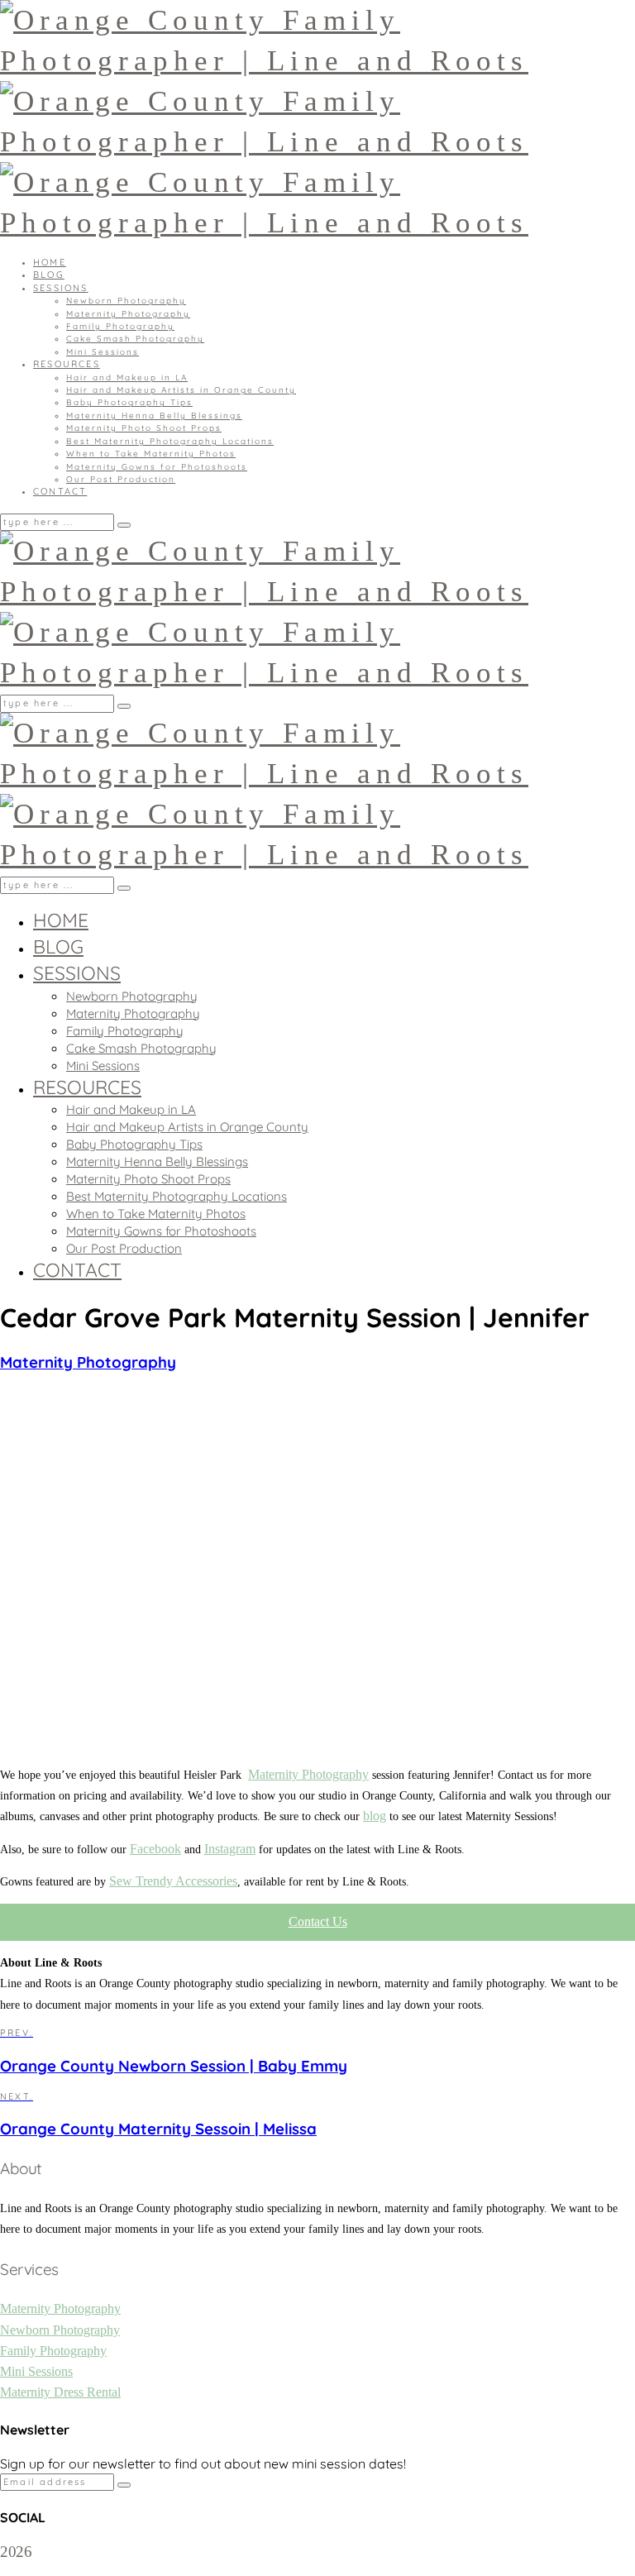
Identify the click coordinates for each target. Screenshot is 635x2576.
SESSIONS (61, 288)
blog (375, 1816)
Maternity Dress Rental (60, 2392)
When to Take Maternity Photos (151, 454)
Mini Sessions (103, 352)
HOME (50, 262)
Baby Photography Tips (129, 402)
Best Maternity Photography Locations (170, 441)
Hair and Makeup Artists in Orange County (181, 390)
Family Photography (120, 326)
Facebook (155, 1849)
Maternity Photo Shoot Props (144, 428)
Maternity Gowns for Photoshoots (157, 467)
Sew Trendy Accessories (173, 1881)
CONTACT (60, 491)
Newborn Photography (126, 301)
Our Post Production (121, 479)
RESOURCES (67, 364)
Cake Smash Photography (135, 339)
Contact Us (318, 1921)
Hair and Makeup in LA (127, 378)
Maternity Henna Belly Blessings (154, 416)
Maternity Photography (128, 314)
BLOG (49, 275)
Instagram (230, 1849)
